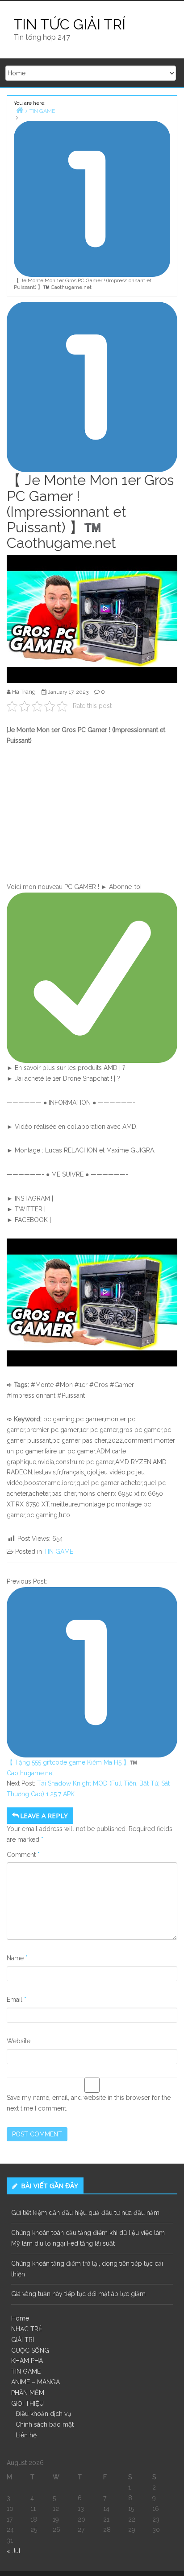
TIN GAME (59, 1551)
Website (19, 2041)
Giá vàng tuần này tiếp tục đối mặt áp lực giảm (78, 2294)
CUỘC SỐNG (30, 2350)
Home (20, 2318)
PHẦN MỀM (28, 2393)
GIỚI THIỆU (27, 2403)
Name (17, 1958)
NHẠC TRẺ (27, 2329)
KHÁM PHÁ (27, 2361)
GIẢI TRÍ (23, 2340)
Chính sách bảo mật (45, 2424)
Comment (23, 1855)
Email (17, 2000)
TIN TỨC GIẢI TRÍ (69, 24)
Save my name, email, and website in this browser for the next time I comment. (89, 2103)
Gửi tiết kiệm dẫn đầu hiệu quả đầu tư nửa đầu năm (85, 2213)
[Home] (20, 110)
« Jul (14, 2551)
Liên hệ (26, 2435)
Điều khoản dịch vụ (43, 2414)
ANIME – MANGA (36, 2382)
